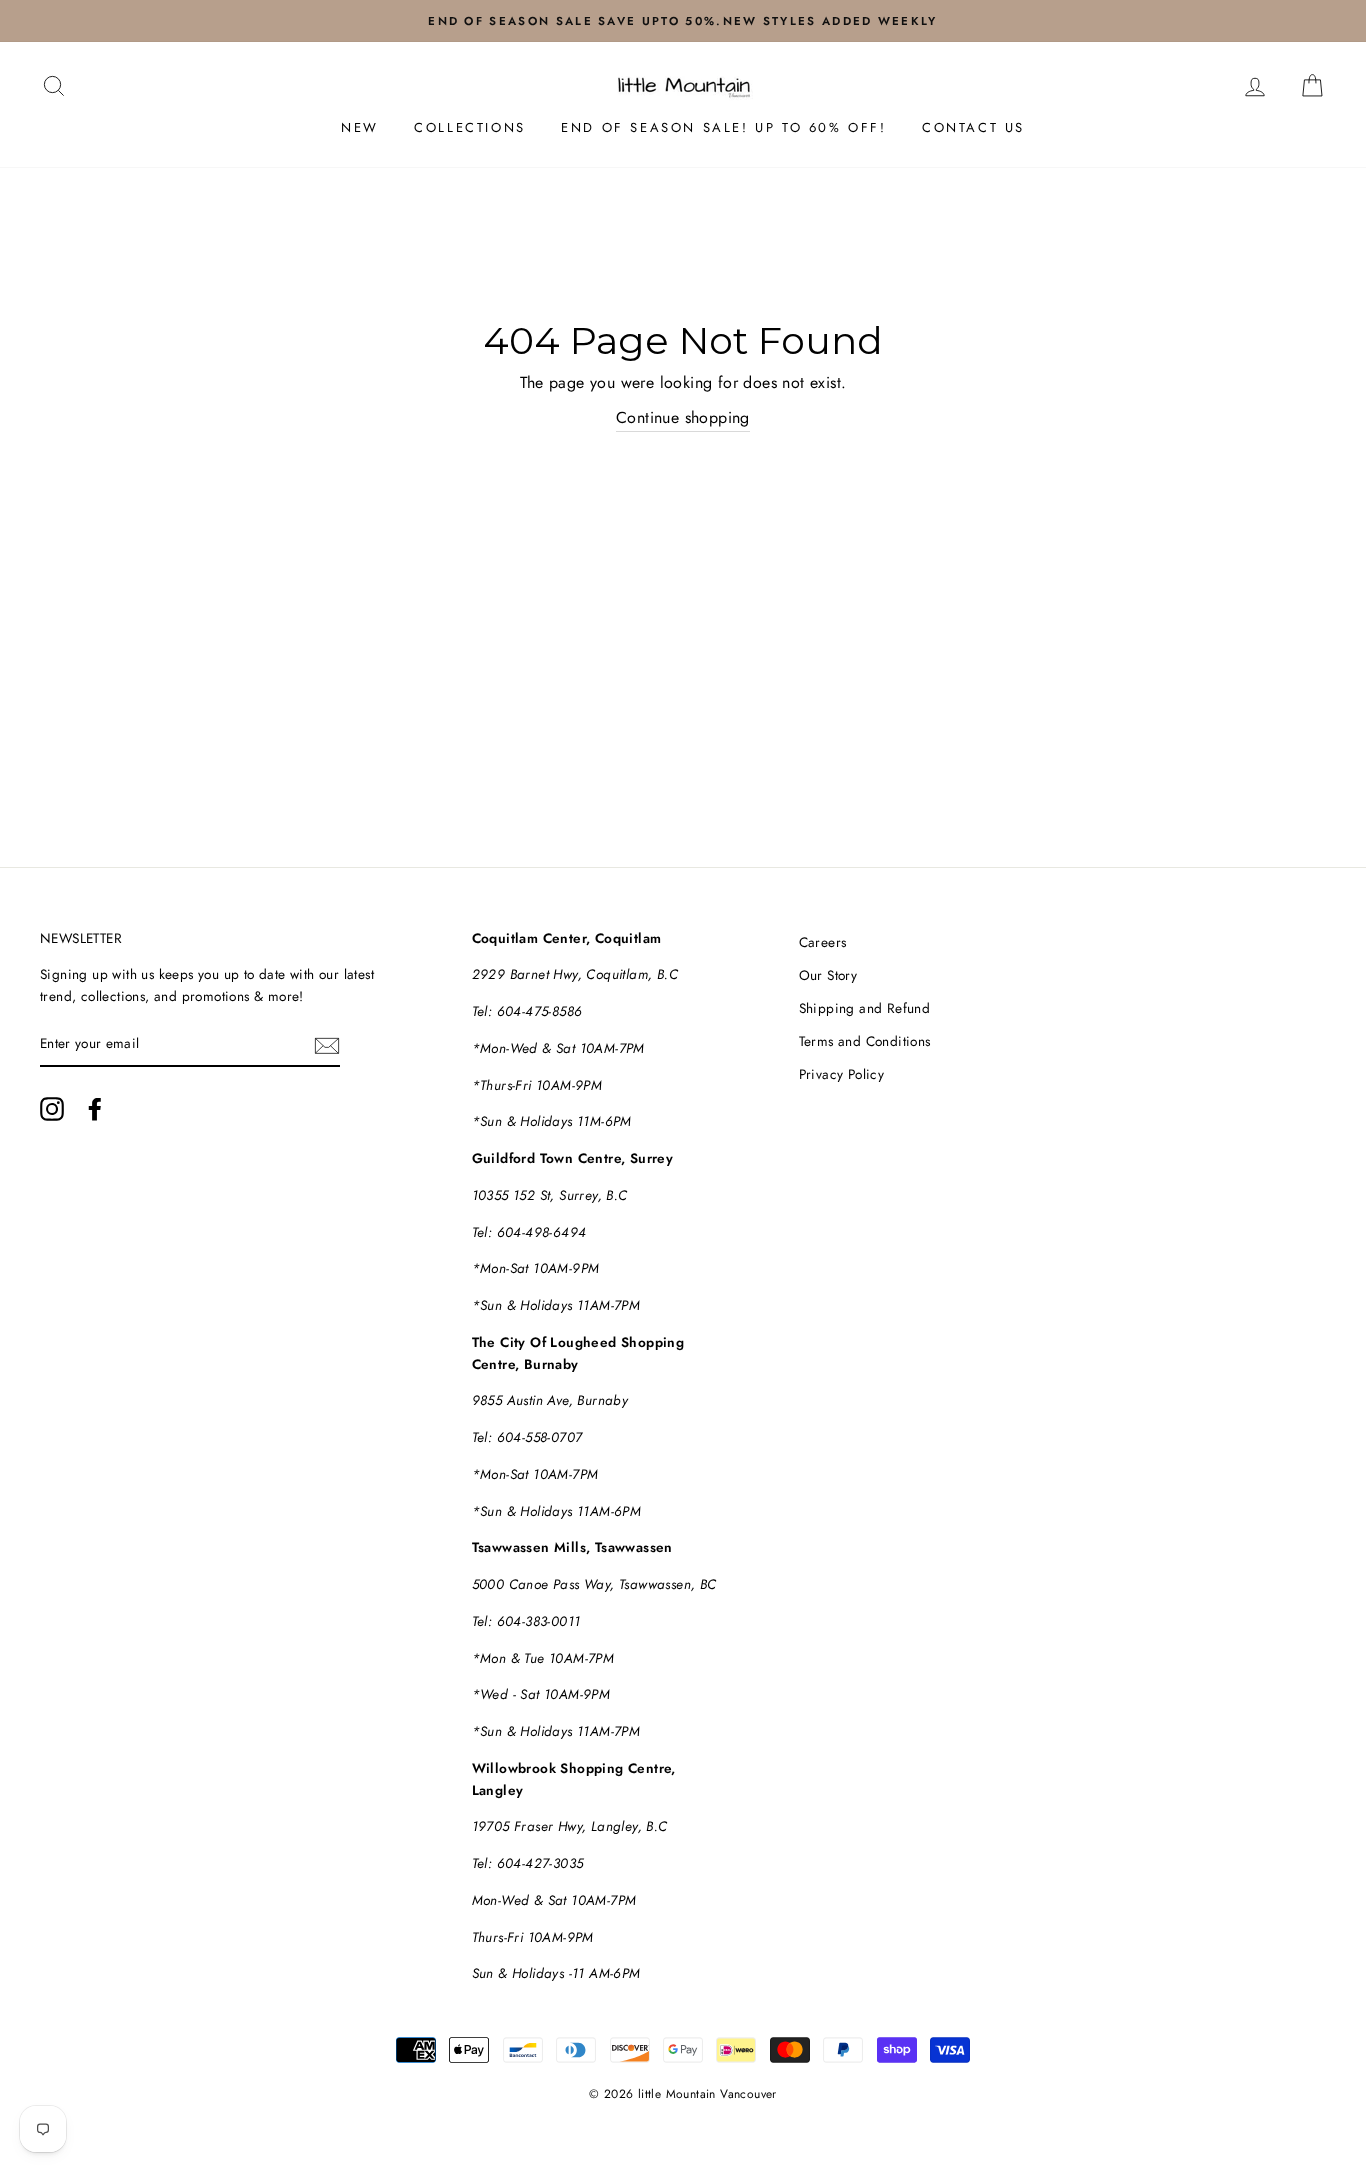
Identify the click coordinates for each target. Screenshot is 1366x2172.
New (360, 127)
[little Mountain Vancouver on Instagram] (52, 1109)
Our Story (828, 975)
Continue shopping (683, 417)
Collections (470, 127)
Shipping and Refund (865, 1008)
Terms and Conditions (865, 1041)
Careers (823, 942)
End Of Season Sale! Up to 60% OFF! (723, 127)
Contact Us (973, 127)
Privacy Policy (842, 1074)
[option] (683, 21)
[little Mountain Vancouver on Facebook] (95, 1109)
